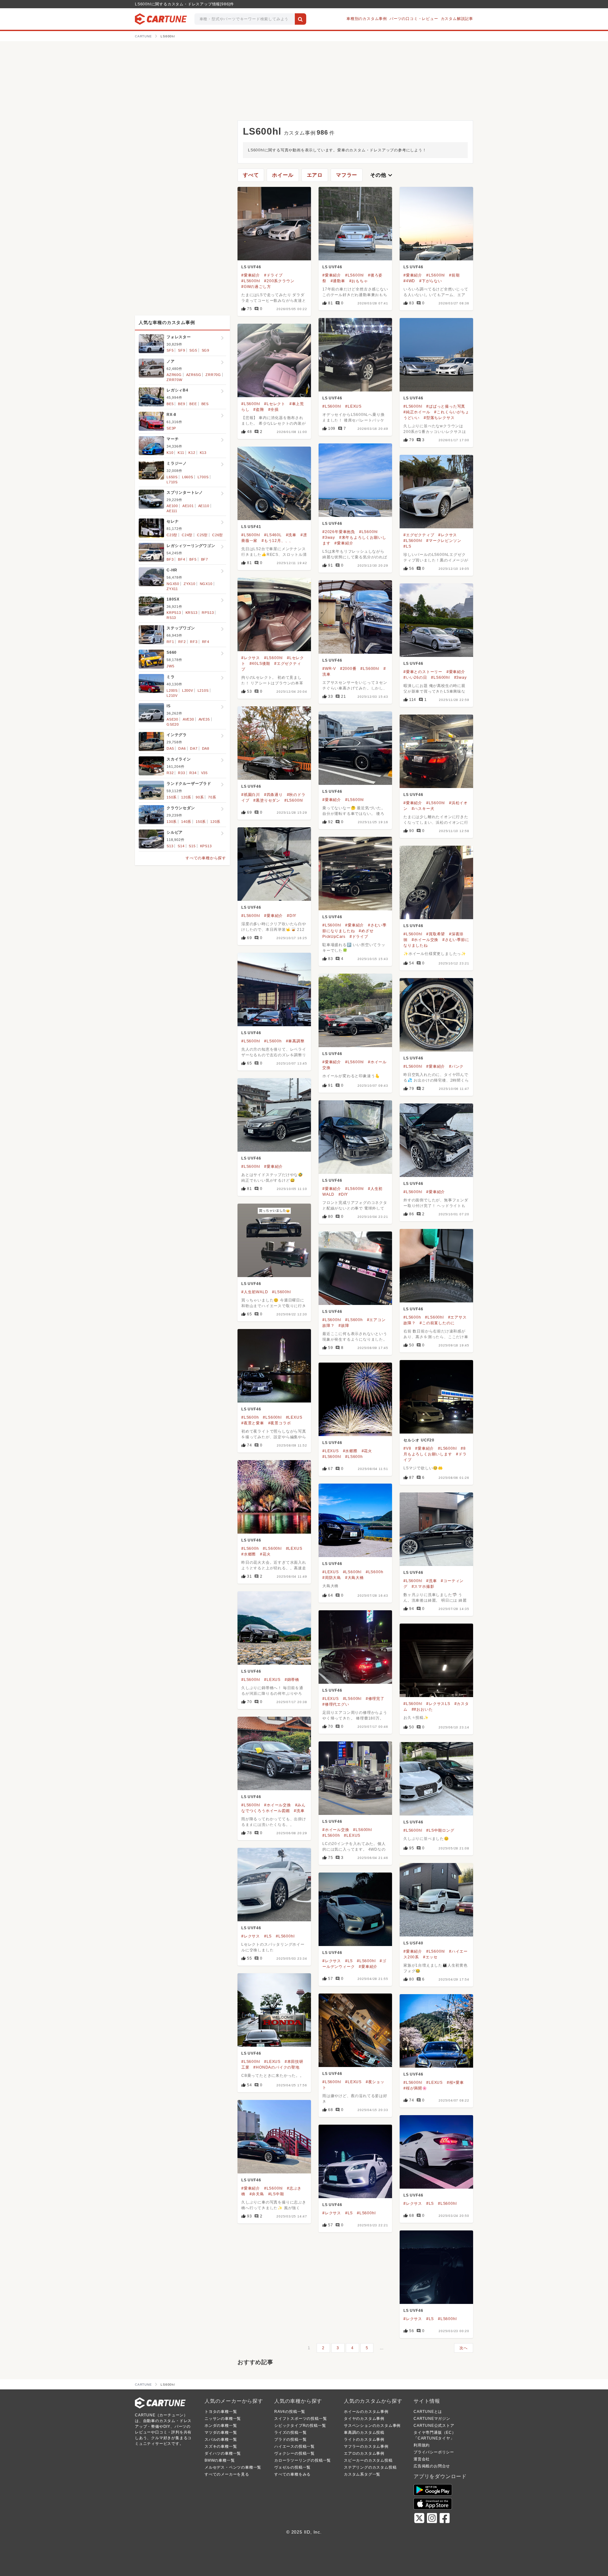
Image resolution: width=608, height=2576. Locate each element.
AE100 (172, 506)
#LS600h (273, 1041)
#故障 (344, 1326)
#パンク (456, 1066)
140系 (186, 822)
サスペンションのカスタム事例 (372, 2426)
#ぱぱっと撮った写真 (446, 406)
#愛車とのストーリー (423, 672)
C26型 (218, 535)
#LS (407, 546)
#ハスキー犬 (423, 809)
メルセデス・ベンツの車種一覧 (233, 2467)
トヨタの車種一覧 (221, 2412)
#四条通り (273, 795)
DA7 (194, 748)
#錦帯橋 (292, 1680)
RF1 (170, 642)
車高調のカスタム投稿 (364, 2433)
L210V (172, 696)
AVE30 (188, 719)
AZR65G (194, 375)
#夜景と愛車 (253, 1423)
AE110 (204, 506)
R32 (170, 773)
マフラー (347, 175)
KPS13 (206, 846)
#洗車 (291, 535)
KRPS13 (174, 613)
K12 (192, 453)
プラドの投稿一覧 (290, 2439)
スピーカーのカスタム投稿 (368, 2460)
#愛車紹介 (251, 275)
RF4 (206, 642)
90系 (200, 797)
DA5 (170, 748)
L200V (188, 690)
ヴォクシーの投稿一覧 (294, 2453)
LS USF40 (413, 1943)
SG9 (206, 350)
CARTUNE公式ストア (434, 2426)
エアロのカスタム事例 (364, 2453)
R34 (193, 773)
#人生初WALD (255, 1292)
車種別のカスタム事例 (367, 19)
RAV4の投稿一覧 (290, 2412)
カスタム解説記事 (457, 19)
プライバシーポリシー (434, 2452)
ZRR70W (174, 380)
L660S (188, 477)
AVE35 (204, 719)
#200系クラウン (279, 281)
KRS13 (192, 613)
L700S (203, 477)
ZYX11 (172, 589)
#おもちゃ (359, 281)
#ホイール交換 (425, 940)
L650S (172, 477)
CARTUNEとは (428, 2412)
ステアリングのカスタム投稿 (370, 2467)
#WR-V (329, 669)
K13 (203, 453)
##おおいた (422, 1709)
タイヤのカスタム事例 (364, 2419)
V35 (204, 773)
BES (205, 404)
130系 (172, 822)
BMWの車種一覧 (220, 2460)
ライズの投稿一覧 (290, 2433)
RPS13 (208, 613)
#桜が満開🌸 (415, 2088)
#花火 (367, 1451)
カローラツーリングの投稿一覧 (303, 2460)
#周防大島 (332, 1578)
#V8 (407, 1448)
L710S (172, 482)
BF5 (193, 559)
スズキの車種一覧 (221, 2446)
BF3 (170, 559)
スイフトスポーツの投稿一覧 (301, 2419)
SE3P (171, 428)
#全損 (273, 410)
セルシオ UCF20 (419, 1440)
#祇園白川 (251, 795)
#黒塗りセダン (267, 800)
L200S (172, 690)
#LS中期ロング (440, 1830)
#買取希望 (436, 934)
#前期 (454, 275)
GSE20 (173, 724)
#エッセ (430, 1957)
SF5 (170, 350)
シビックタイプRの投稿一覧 (300, 2426)
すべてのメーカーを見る (227, 2474)
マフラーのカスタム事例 (366, 2446)
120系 (186, 797)
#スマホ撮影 (423, 1587)
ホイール (283, 175)
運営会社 (422, 2459)
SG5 (193, 350)
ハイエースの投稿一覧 (294, 2446)
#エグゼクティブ (419, 535)
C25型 (202, 535)
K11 (181, 453)
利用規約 (422, 2445)
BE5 (170, 404)
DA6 (182, 748)
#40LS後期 (260, 664)
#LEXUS (353, 406)
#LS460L (273, 535)
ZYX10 (190, 584)
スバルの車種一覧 (221, 2439)
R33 (181, 773)
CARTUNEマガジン (432, 2419)
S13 (170, 846)
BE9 (181, 404)
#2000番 (348, 669)
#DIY (292, 916)
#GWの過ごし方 (256, 287)
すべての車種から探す (206, 858)
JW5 (170, 666)
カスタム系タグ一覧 (362, 2474)
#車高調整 (295, 1041)
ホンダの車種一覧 (221, 2426)
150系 (172, 797)
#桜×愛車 (455, 2083)
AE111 (172, 511)
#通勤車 (338, 281)
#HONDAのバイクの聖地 (276, 2067)
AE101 (188, 506)
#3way (329, 537)
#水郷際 (350, 1451)
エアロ (315, 175)
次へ (464, 2348)
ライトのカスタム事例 (364, 2439)
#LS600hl (251, 281)
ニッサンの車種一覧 (223, 2419)
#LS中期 (276, 2194)
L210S (203, 690)
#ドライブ (273, 275)
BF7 (205, 559)
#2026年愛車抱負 (339, 532)
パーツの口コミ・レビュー (414, 19)
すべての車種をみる (292, 2474)
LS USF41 (251, 527)
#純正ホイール (417, 412)
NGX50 (173, 584)
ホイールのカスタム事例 (366, 2412)
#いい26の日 (415, 677)
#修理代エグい (336, 1704)
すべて (251, 175)
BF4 (181, 559)
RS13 (171, 618)
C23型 (172, 535)
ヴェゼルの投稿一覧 (292, 2467)
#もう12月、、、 (277, 541)
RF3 (194, 642)
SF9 (181, 350)
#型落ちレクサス (439, 418)
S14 (181, 846)
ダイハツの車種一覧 (223, 2453)
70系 (212, 797)
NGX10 (206, 584)
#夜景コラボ (280, 1423)
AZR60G (174, 375)
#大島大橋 (355, 1578)
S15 (192, 846)
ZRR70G (213, 375)
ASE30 (172, 719)
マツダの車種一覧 (221, 2433)
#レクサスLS (438, 1704)
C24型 (187, 535)
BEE (193, 404)
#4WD (409, 281)
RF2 (182, 642)
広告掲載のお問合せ (432, 2466)
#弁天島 (257, 2194)
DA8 (206, 748)
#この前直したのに (437, 1323)
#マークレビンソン (444, 541)
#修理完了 (375, 1699)
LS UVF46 (251, 267)
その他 (382, 175)
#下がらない (431, 281)
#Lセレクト (275, 404)
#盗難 (259, 410)
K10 (170, 453)
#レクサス (448, 535)
